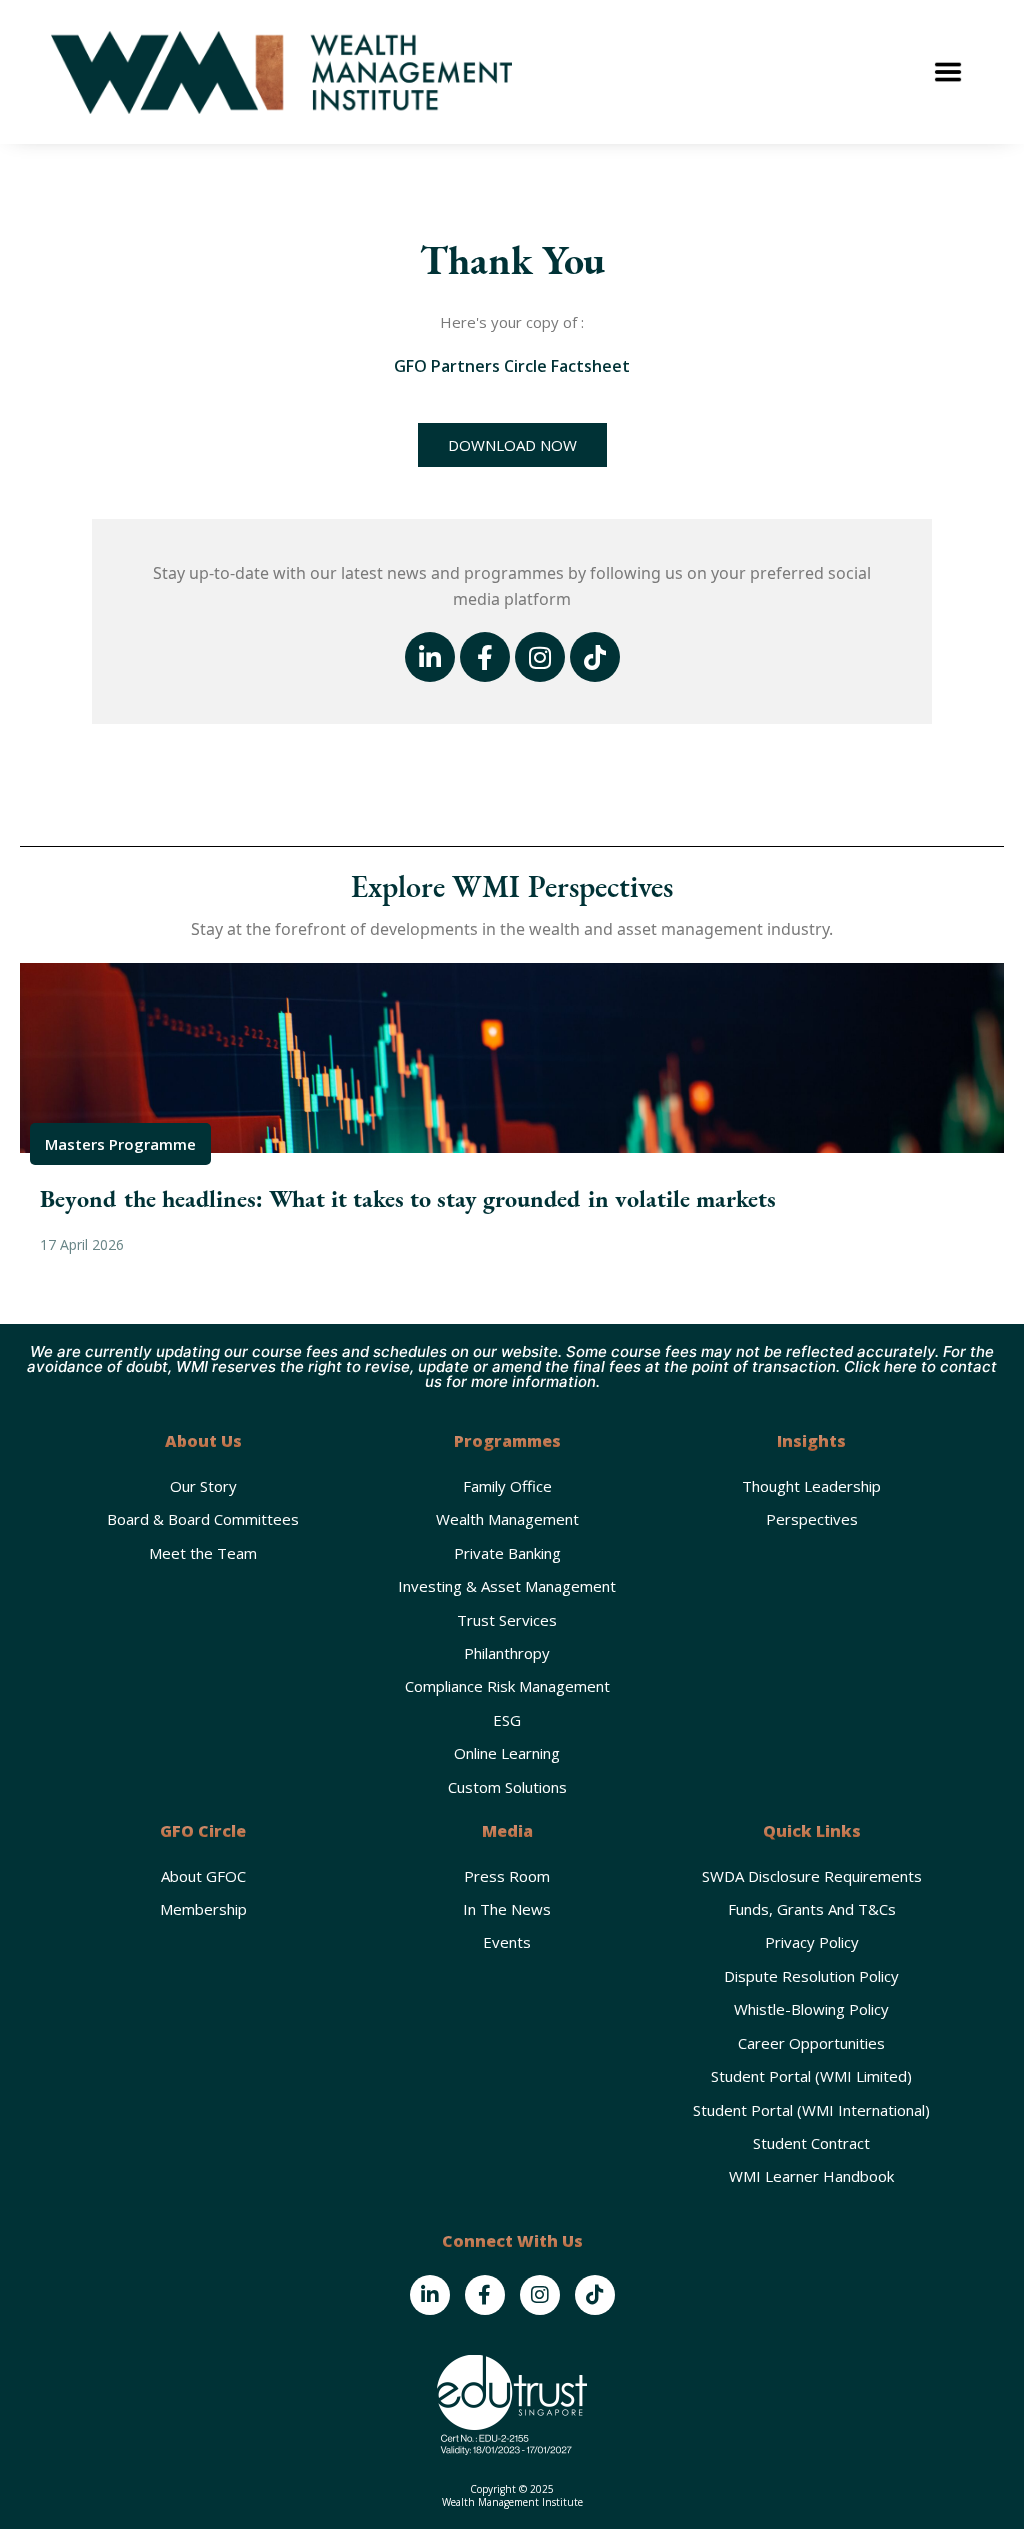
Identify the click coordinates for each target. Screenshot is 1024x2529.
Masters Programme (120, 1144)
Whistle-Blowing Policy (811, 2009)
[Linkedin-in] (430, 657)
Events (507, 1942)
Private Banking (507, 1553)
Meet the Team (203, 1553)
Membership (203, 1909)
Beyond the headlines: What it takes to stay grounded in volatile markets (408, 1198)
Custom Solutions (507, 1787)
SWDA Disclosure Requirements (812, 1876)
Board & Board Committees (203, 1519)
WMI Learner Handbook (811, 2176)
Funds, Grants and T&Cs (812, 1909)
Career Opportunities (811, 2043)
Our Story (203, 1486)
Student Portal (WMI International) (811, 2110)
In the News (507, 1909)
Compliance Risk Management (507, 1686)
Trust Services (507, 1620)
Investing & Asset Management (507, 1586)
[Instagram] (540, 657)
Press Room (507, 1876)
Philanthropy (507, 1653)
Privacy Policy (812, 1942)
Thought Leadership (811, 1486)
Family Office (507, 1486)
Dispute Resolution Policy (811, 1976)
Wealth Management (507, 1519)
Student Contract (811, 2143)
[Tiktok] (595, 657)
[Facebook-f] (485, 657)
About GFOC (203, 1876)
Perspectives (812, 1519)
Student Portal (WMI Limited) (811, 2076)
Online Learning (507, 1753)
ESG (507, 1720)
